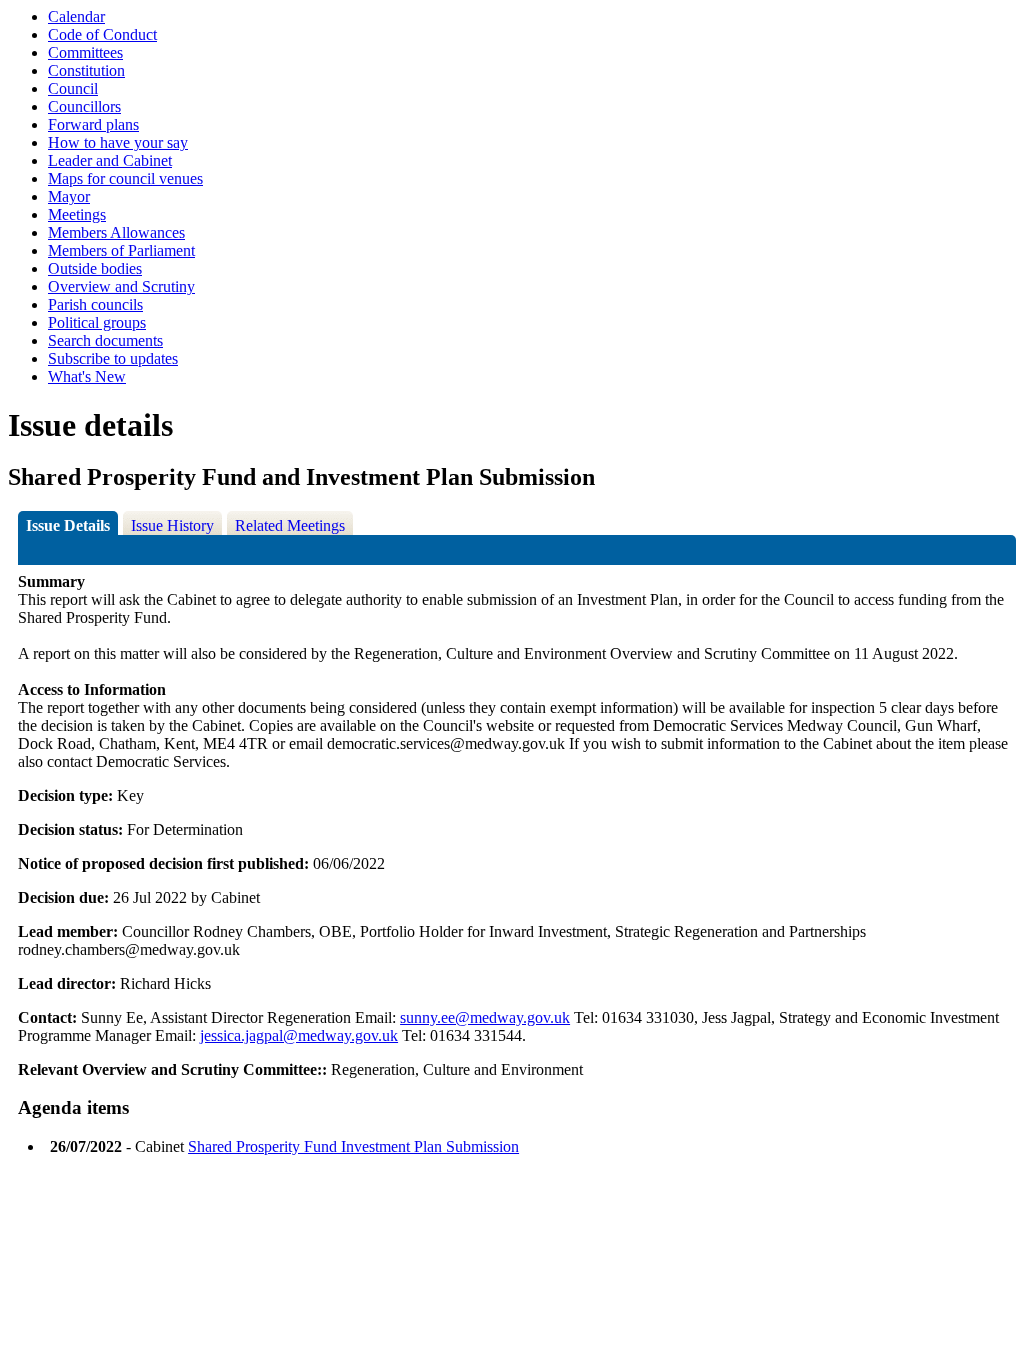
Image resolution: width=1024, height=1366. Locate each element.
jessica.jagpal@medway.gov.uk (299, 1035)
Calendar (76, 16)
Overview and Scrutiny (121, 286)
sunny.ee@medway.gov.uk (485, 1017)
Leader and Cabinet (110, 160)
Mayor (69, 196)
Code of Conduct (102, 34)
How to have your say (118, 142)
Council (73, 88)
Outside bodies (95, 268)
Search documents (105, 340)
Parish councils (95, 304)
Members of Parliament (121, 250)
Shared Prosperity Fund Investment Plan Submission (353, 1146)
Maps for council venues (125, 178)
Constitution (86, 70)
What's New (87, 376)
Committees (85, 52)
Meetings (77, 214)
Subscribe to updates (113, 358)
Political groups (97, 322)
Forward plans (93, 124)
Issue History (172, 525)
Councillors (84, 106)
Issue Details (68, 525)
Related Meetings (290, 525)
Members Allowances (116, 232)
